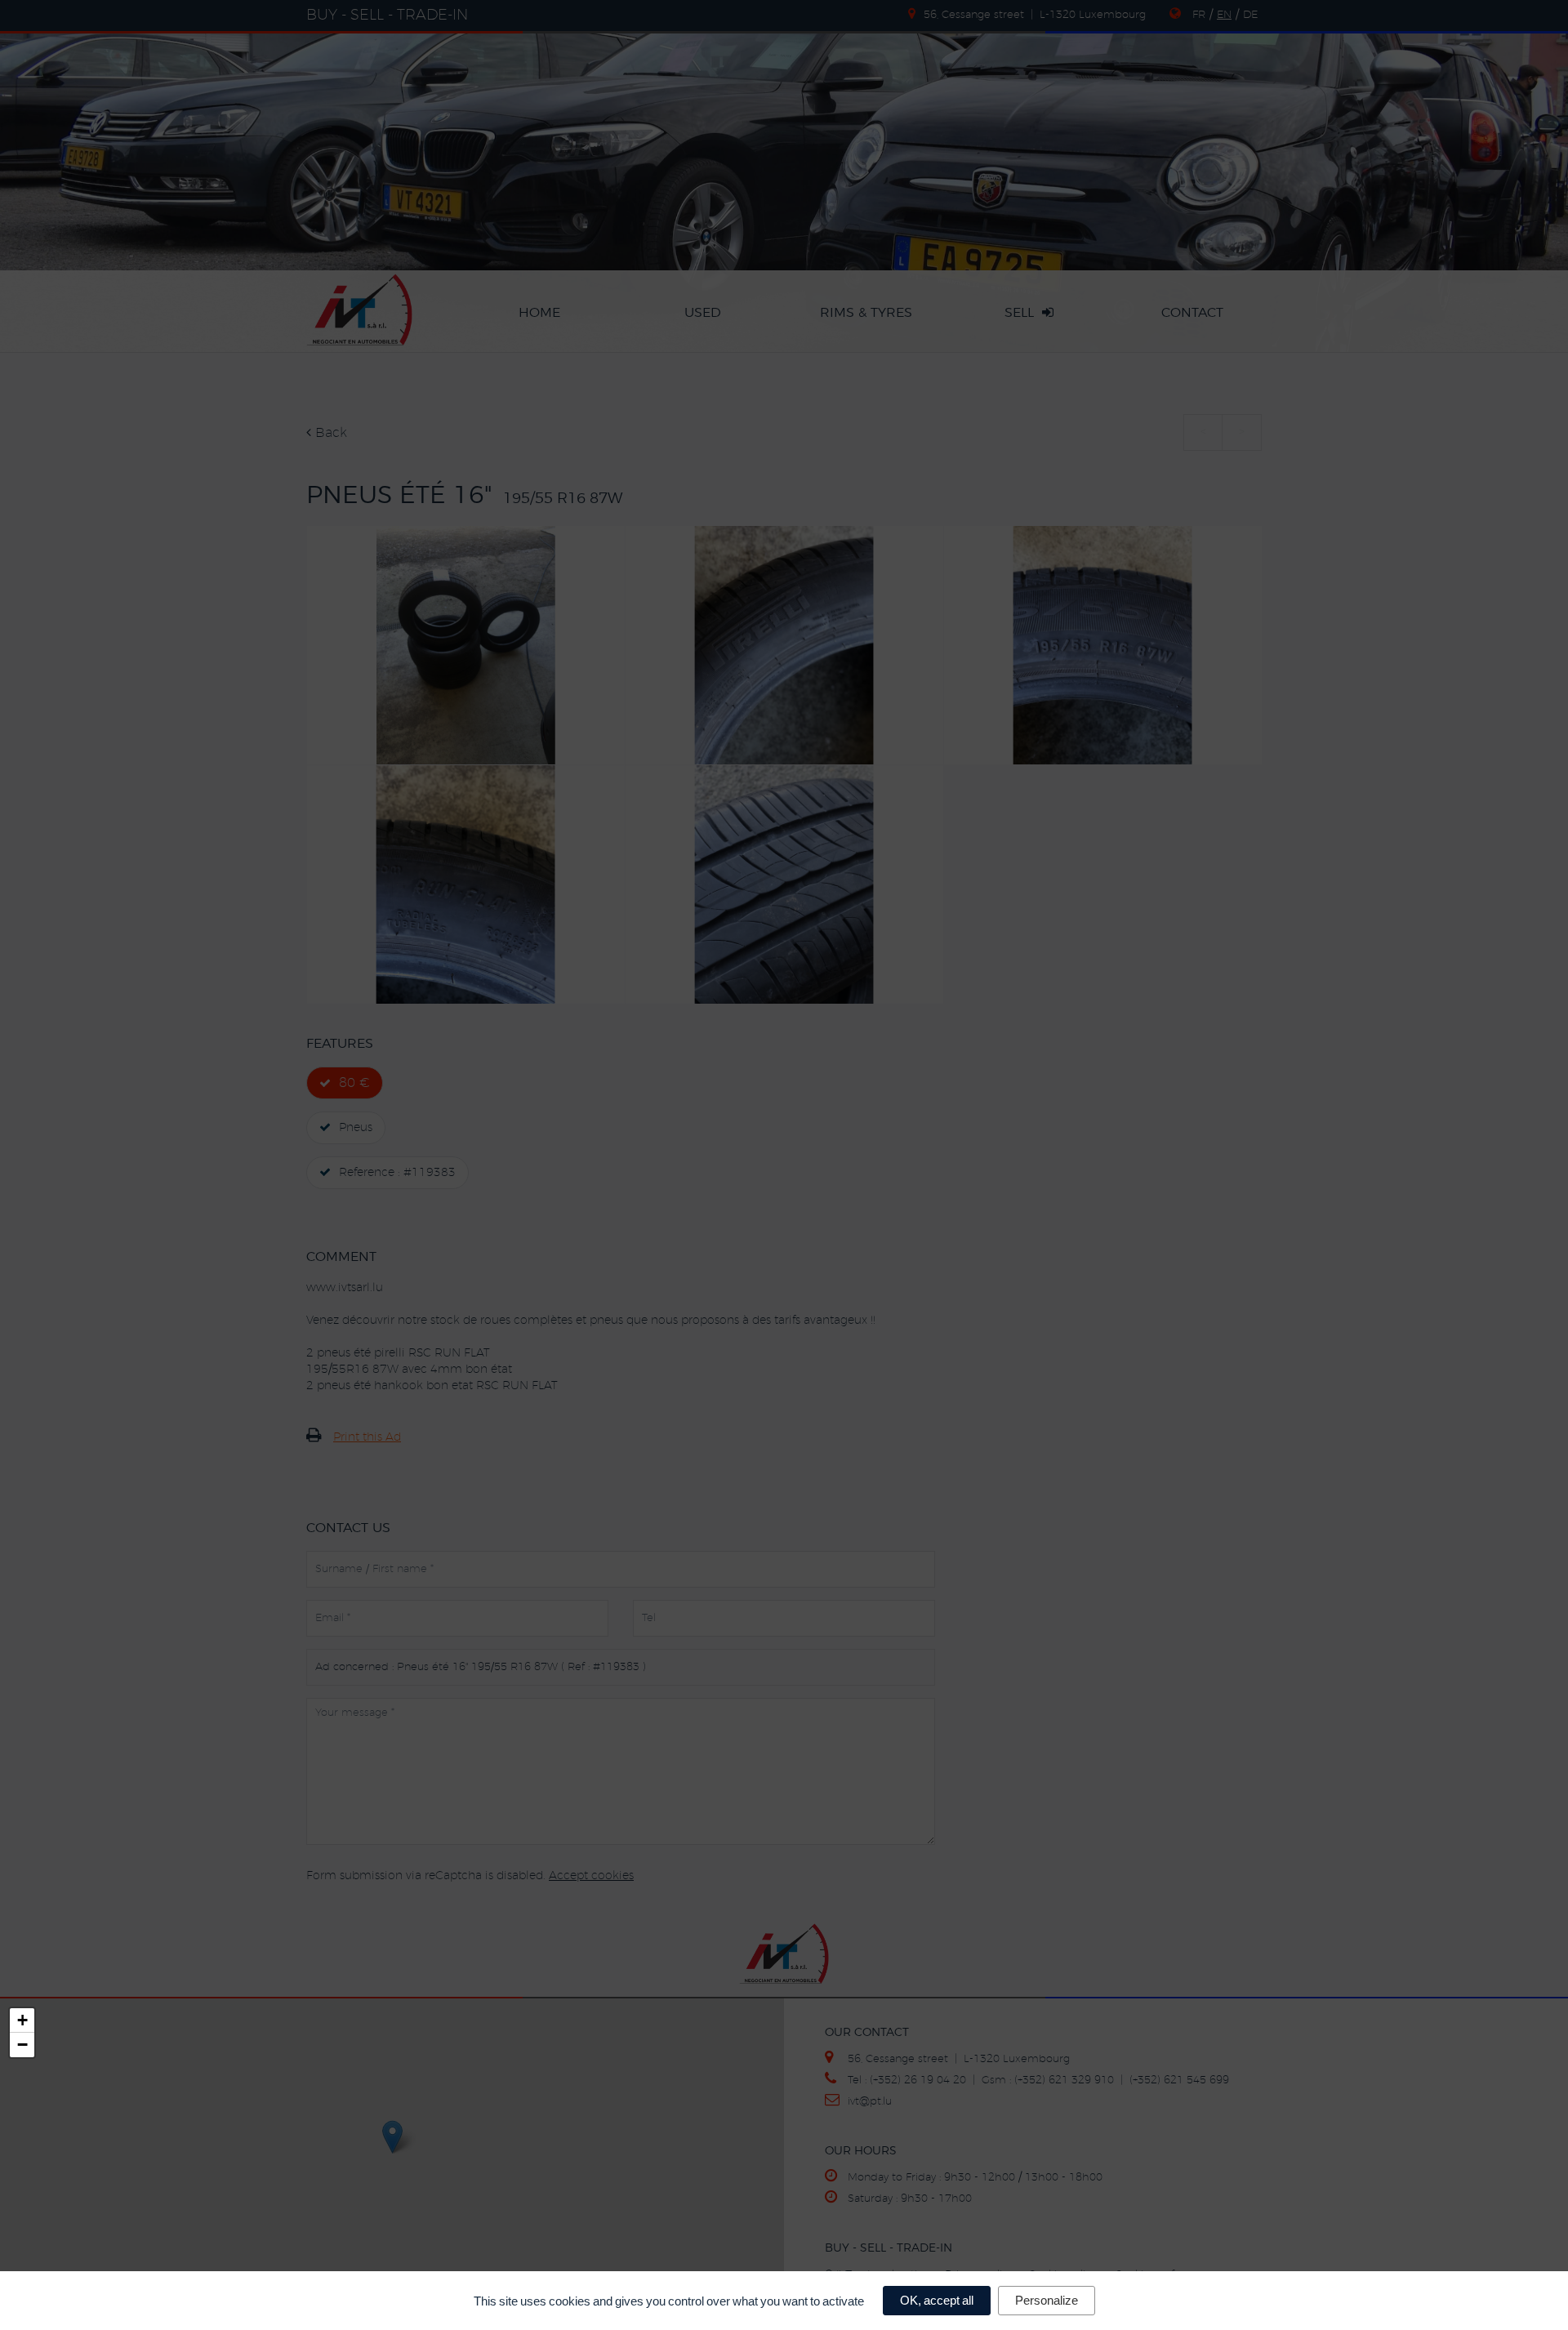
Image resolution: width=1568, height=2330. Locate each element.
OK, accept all (937, 2300)
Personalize (1047, 2300)
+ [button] (22, 2020)
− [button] (22, 2045)
